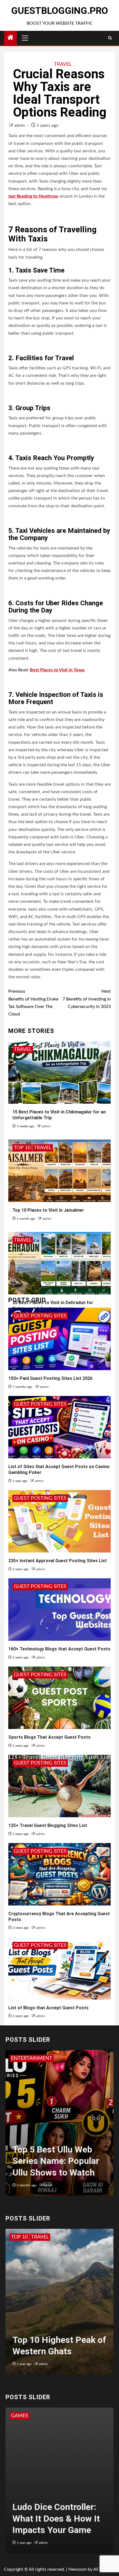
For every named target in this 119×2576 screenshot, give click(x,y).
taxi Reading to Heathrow (33, 196)
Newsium (77, 2569)
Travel (63, 64)
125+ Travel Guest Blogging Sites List (48, 1825)
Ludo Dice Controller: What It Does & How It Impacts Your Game (56, 2518)
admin (20, 126)
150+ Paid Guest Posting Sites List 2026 (50, 1378)
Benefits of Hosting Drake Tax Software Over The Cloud (33, 1003)
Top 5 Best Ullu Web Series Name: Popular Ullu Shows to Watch (56, 2161)
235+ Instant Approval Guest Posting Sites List (58, 1561)
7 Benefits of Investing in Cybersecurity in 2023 (87, 999)
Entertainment (32, 2058)
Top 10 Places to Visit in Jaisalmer (48, 1210)
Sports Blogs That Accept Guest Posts (49, 1737)
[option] (59, 2126)
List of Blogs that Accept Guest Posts (48, 2008)
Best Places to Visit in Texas (57, 670)
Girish (48, 2185)
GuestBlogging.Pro (59, 11)
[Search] (110, 38)
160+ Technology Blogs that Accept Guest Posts (59, 1649)
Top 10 (22, 1148)
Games (20, 2416)
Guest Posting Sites (40, 1316)
